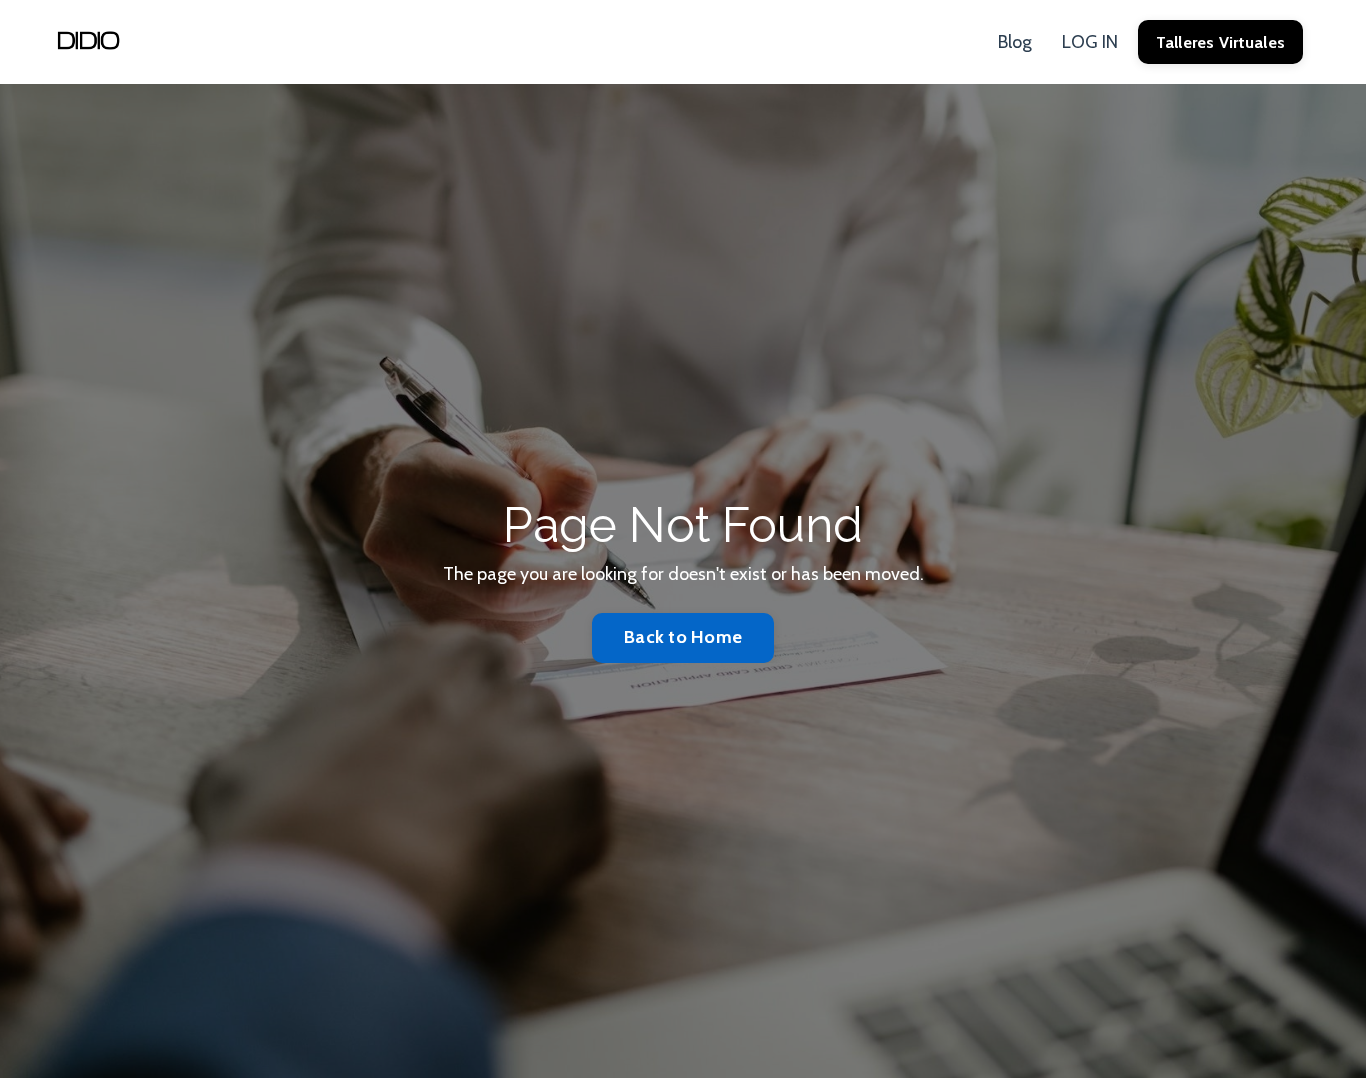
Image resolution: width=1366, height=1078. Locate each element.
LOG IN (1090, 42)
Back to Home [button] (683, 637)
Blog (1015, 42)
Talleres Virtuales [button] (1221, 42)
